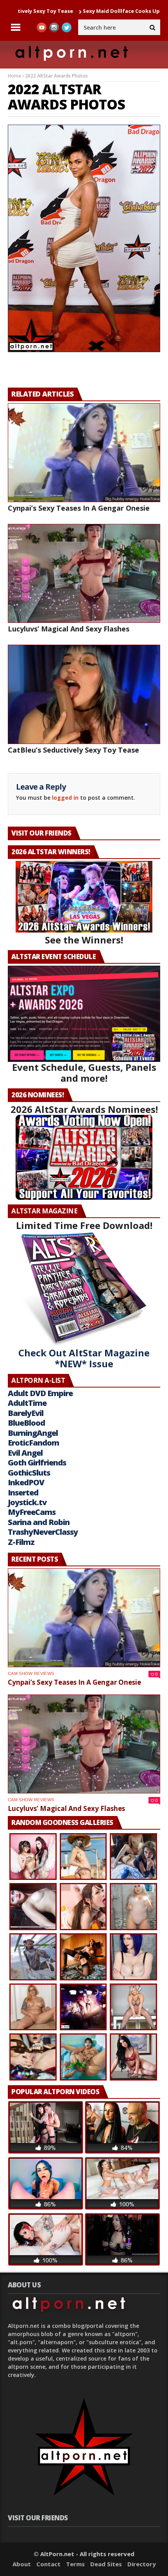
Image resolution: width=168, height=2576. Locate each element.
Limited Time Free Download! (84, 1225)
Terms (75, 2564)
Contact (48, 2564)
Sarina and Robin (39, 1522)
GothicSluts (29, 1473)
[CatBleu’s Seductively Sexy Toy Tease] (84, 694)
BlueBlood (26, 1423)
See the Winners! (84, 940)
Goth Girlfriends (37, 1463)
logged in (65, 798)
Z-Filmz (21, 1542)
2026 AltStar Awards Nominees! (84, 1109)
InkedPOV (26, 1482)
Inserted (23, 1493)
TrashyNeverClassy (43, 1532)
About (22, 2564)
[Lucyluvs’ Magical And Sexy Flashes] (84, 573)
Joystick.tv (27, 1502)
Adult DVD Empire (40, 1393)
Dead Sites (106, 2564)
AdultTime (27, 1403)
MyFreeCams (32, 1512)
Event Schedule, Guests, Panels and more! (84, 1073)
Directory (142, 2564)
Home (14, 76)
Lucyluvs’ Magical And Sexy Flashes (69, 629)
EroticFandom (33, 1443)
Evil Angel (25, 1453)
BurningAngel (33, 1433)
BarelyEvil (26, 1413)
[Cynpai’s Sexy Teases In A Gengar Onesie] (84, 453)
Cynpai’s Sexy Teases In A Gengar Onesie (79, 508)
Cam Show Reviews (31, 1673)
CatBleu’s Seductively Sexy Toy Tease (73, 750)
